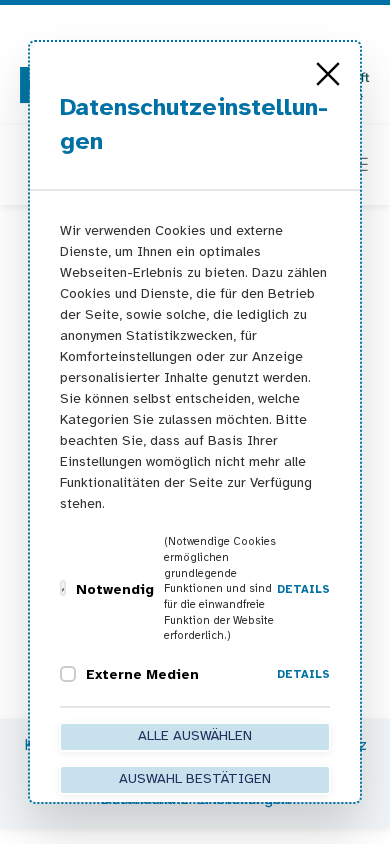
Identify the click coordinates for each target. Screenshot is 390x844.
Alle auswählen (195, 736)
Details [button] (303, 590)
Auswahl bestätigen (195, 779)
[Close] (328, 74)
